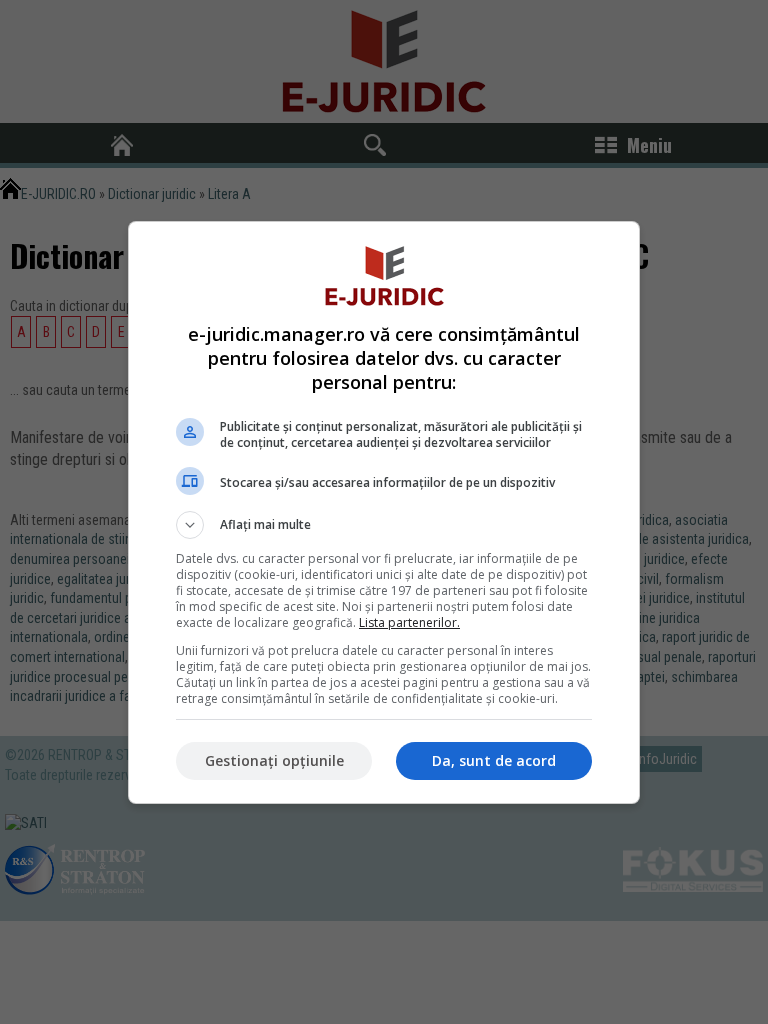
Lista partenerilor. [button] (409, 622)
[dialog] (384, 512)
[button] (384, 525)
